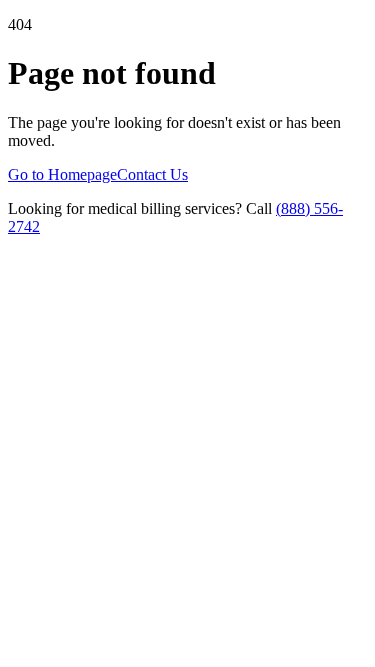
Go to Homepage (62, 174)
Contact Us (152, 174)
